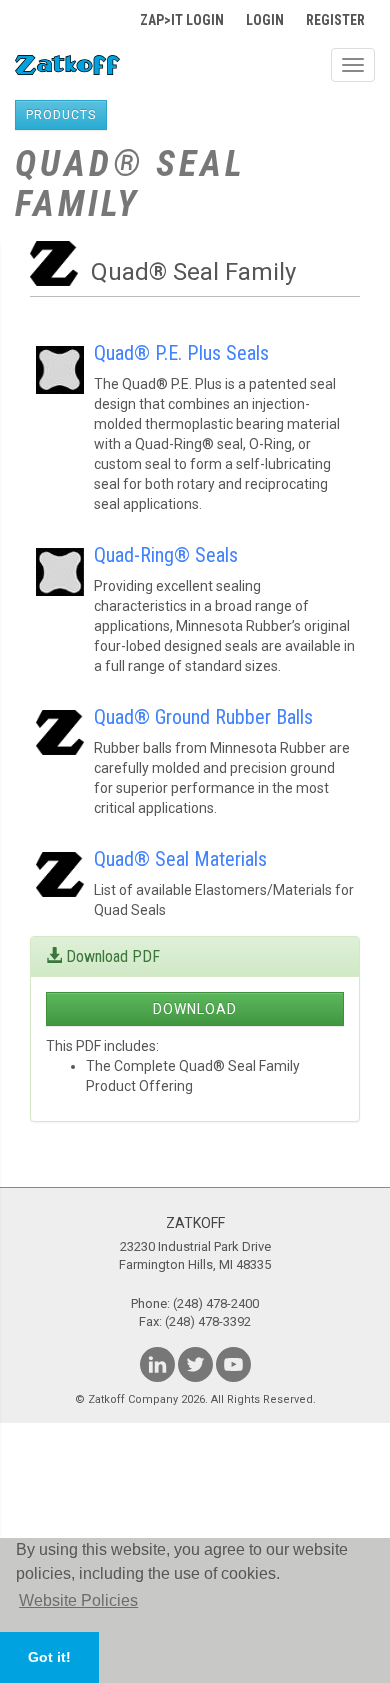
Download (195, 1009)
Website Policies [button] (78, 1600)
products (61, 115)
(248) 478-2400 (216, 1303)
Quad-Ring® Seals (166, 555)
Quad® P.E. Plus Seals (181, 353)
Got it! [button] (49, 1657)
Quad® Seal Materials (180, 859)
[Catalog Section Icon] (60, 356)
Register (335, 20)
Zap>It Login (182, 20)
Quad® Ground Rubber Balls (203, 717)
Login (265, 20)
